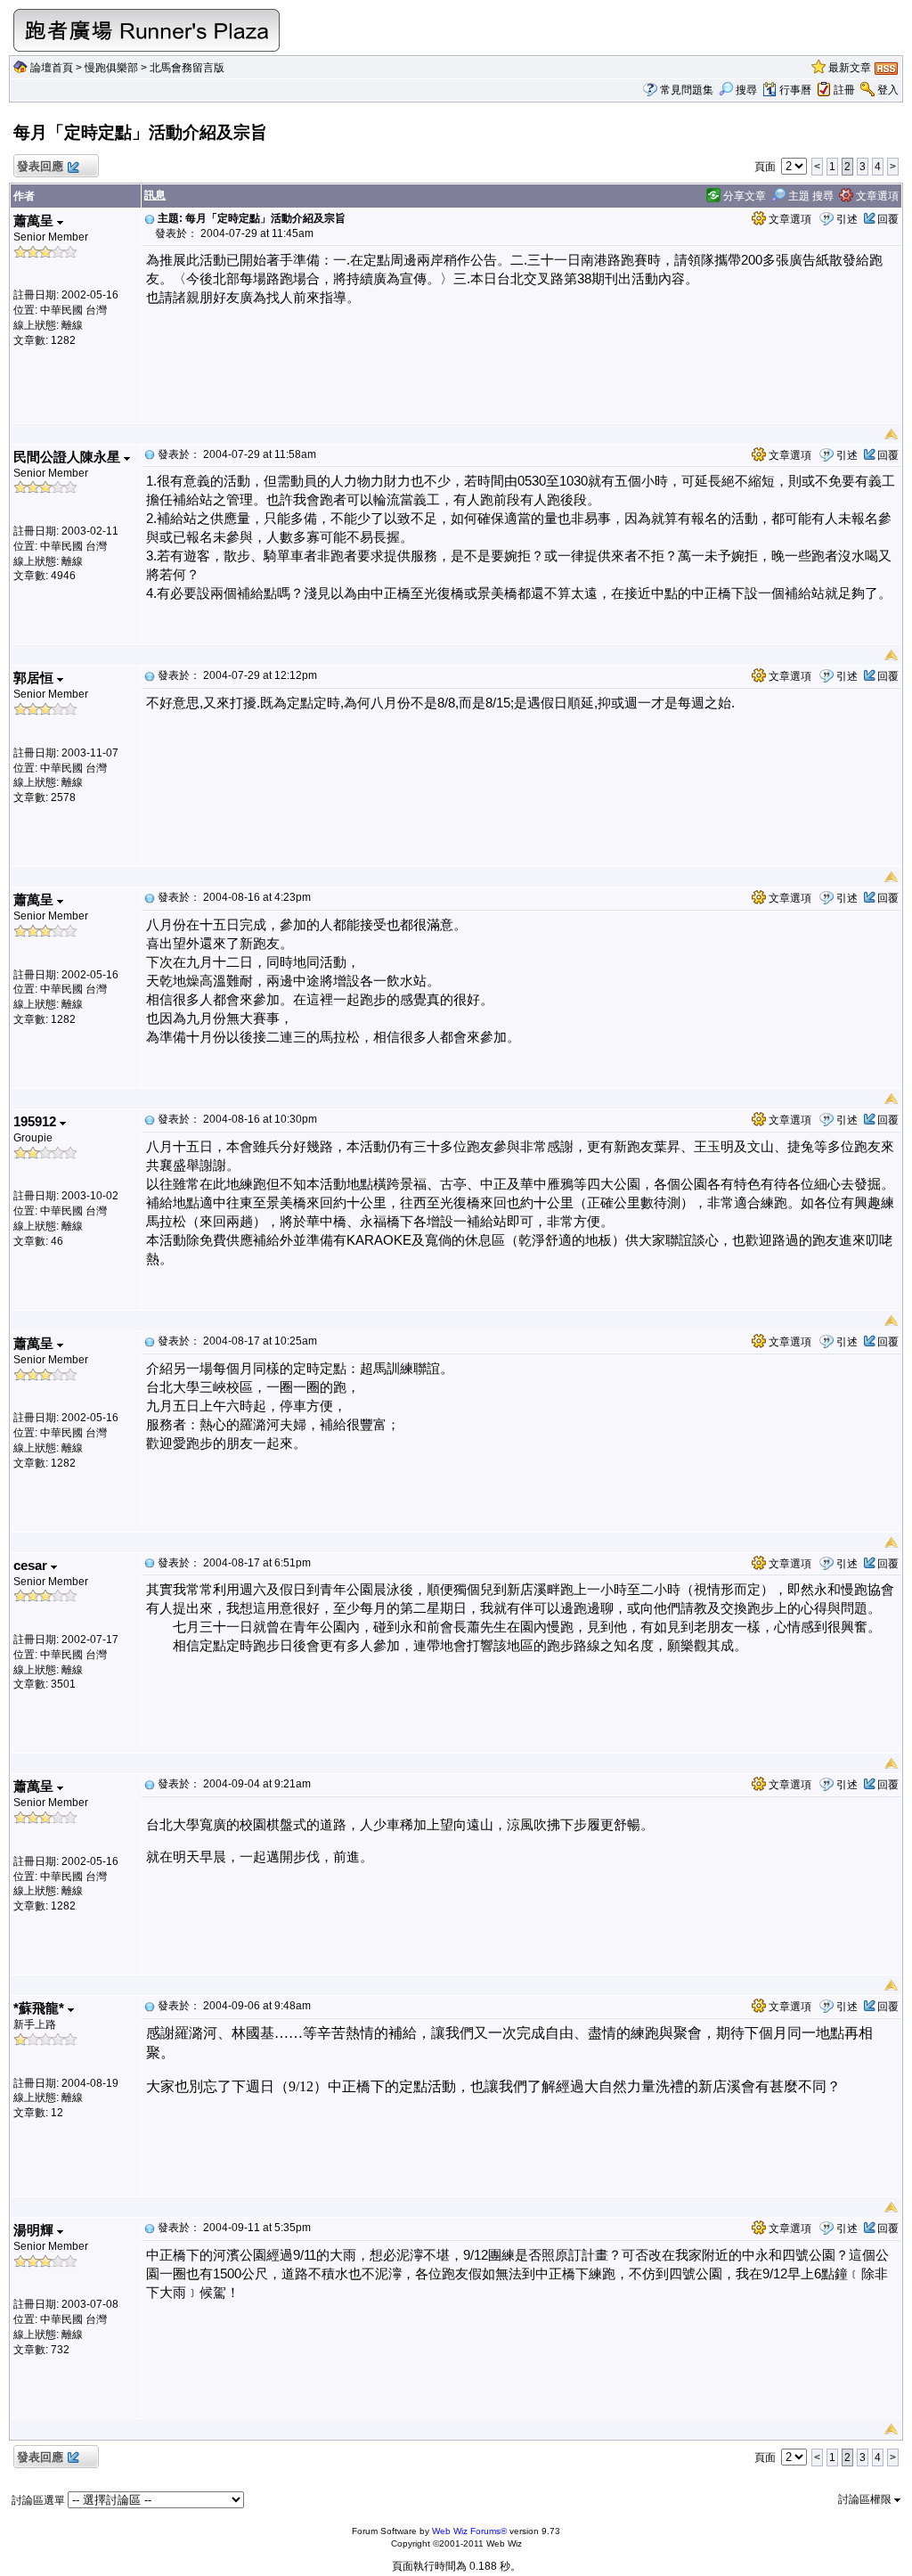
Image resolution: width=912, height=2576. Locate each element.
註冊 (844, 90)
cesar (32, 1565)
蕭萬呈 (35, 221)
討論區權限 (866, 2499)
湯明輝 (35, 2230)
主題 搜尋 (810, 196)
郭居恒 (35, 678)
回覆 (888, 219)
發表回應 (40, 166)
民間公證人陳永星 (69, 457)
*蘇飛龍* (41, 2008)
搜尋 (746, 90)
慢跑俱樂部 (111, 68)
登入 (888, 90)
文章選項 (876, 196)
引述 (847, 219)
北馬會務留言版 (187, 68)
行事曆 (795, 90)
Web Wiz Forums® (469, 2531)
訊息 (155, 195)
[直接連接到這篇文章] (150, 218)
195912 (37, 1121)
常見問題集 (687, 90)
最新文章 (850, 68)
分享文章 (743, 196)
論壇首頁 (52, 68)
